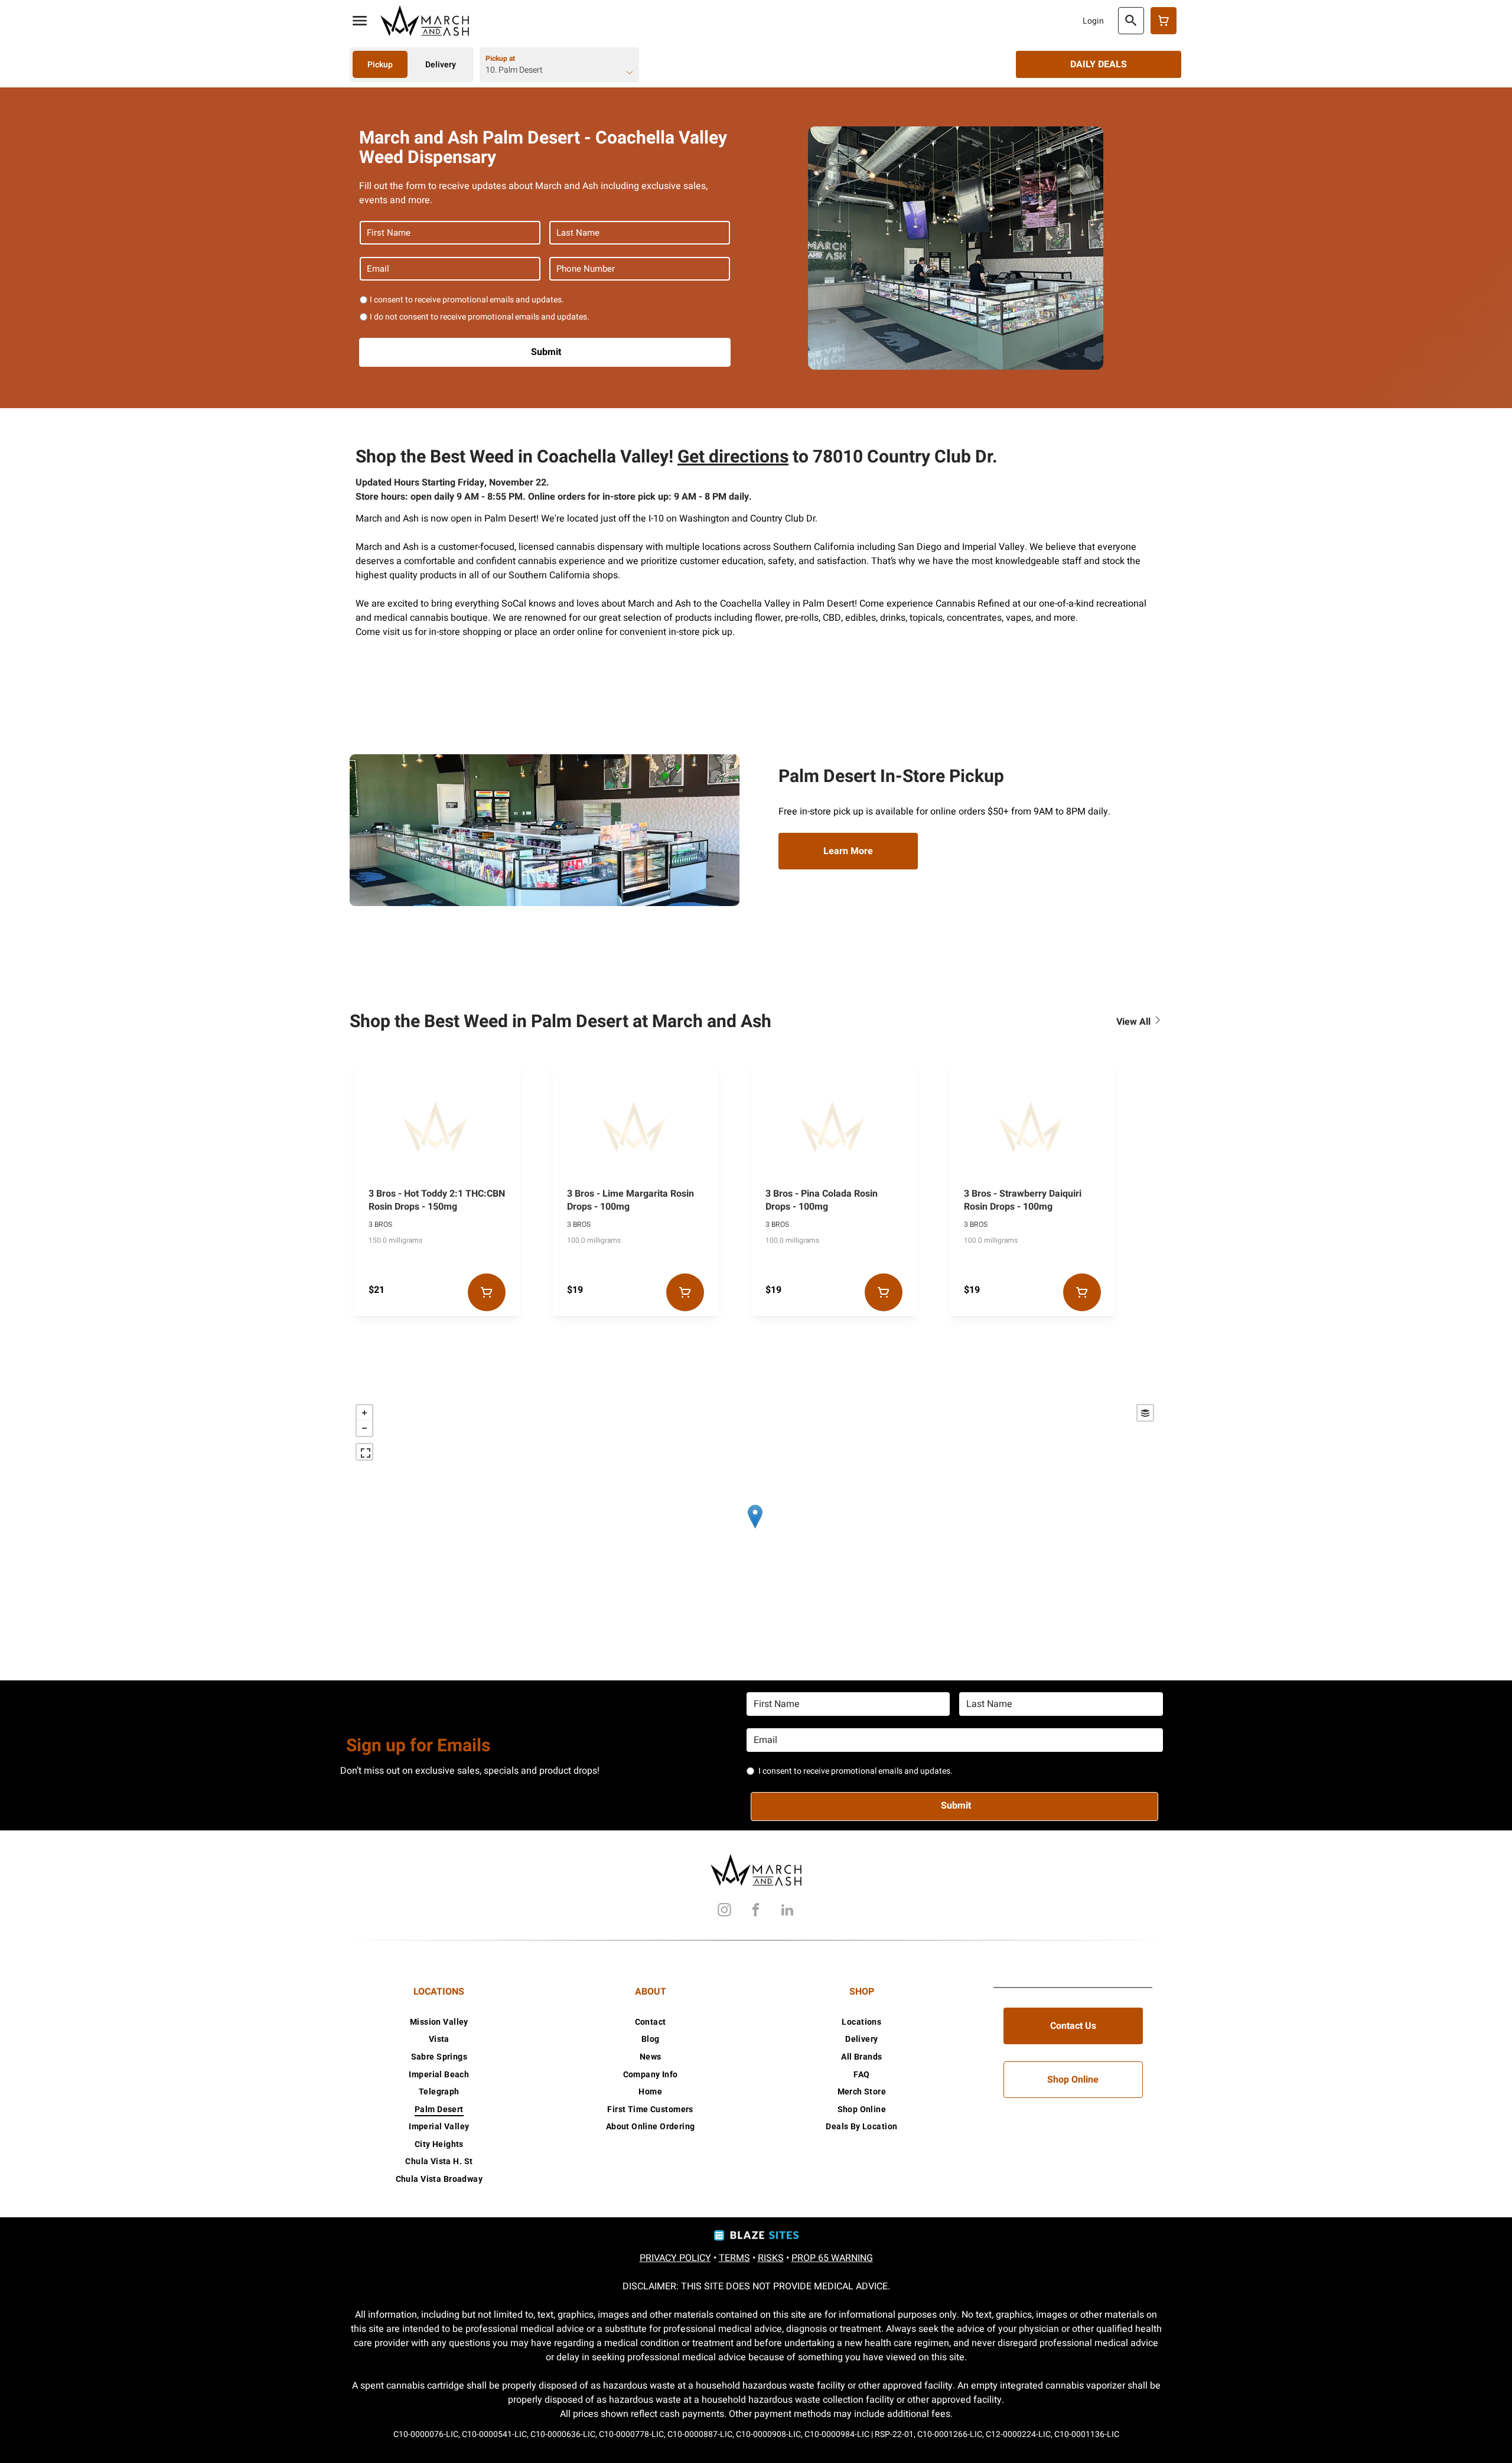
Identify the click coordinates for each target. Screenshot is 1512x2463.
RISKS (771, 2258)
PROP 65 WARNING (832, 2258)
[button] (360, 21)
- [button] (364, 1428)
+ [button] (364, 1413)
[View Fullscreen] (364, 1452)
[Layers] (1145, 1413)
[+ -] (755, 1529)
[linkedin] (787, 1912)
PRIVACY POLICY (675, 2258)
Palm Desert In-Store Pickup (891, 777)
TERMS (734, 2258)
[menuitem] (439, 2022)
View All (1135, 1022)
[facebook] (756, 1912)
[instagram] (725, 1912)
